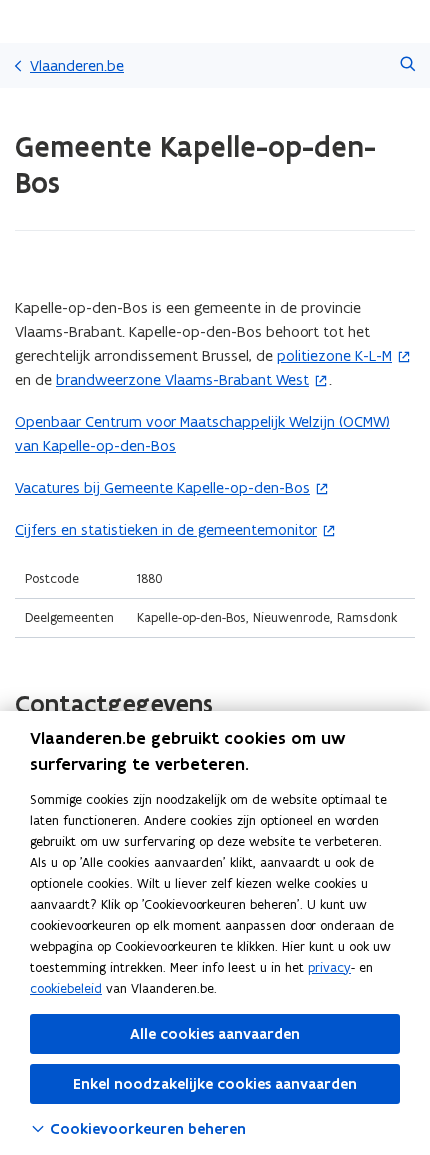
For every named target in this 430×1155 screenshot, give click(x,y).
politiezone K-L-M (334, 355)
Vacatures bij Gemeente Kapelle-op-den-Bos (162, 487)
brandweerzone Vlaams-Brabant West (182, 379)
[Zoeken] (407, 65)
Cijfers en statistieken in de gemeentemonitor (166, 529)
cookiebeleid (66, 988)
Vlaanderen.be (77, 65)
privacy (329, 967)
